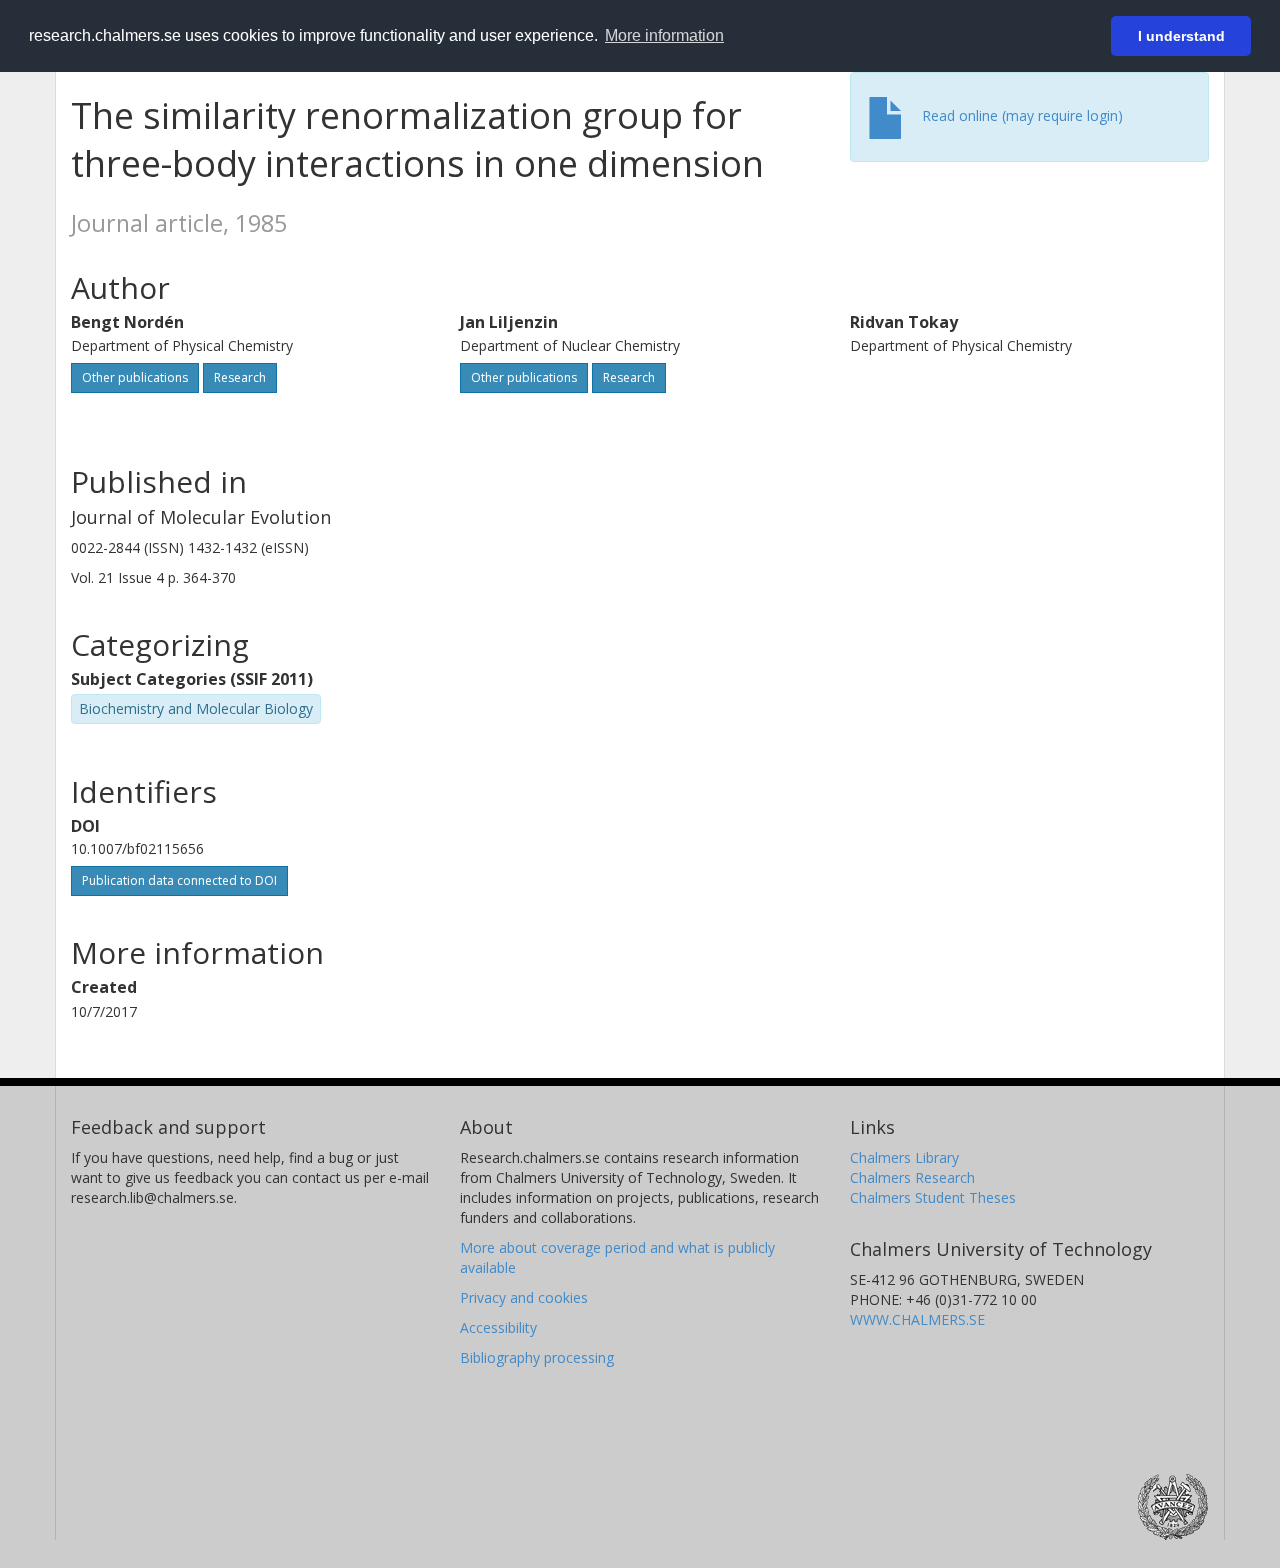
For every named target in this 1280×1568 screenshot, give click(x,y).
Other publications (135, 377)
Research (240, 377)
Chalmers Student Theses (933, 1197)
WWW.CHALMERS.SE (917, 1319)
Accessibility (498, 1327)
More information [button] (664, 35)
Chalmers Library (904, 1157)
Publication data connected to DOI (179, 880)
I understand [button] (1181, 36)
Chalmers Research (912, 1177)
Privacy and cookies (524, 1297)
